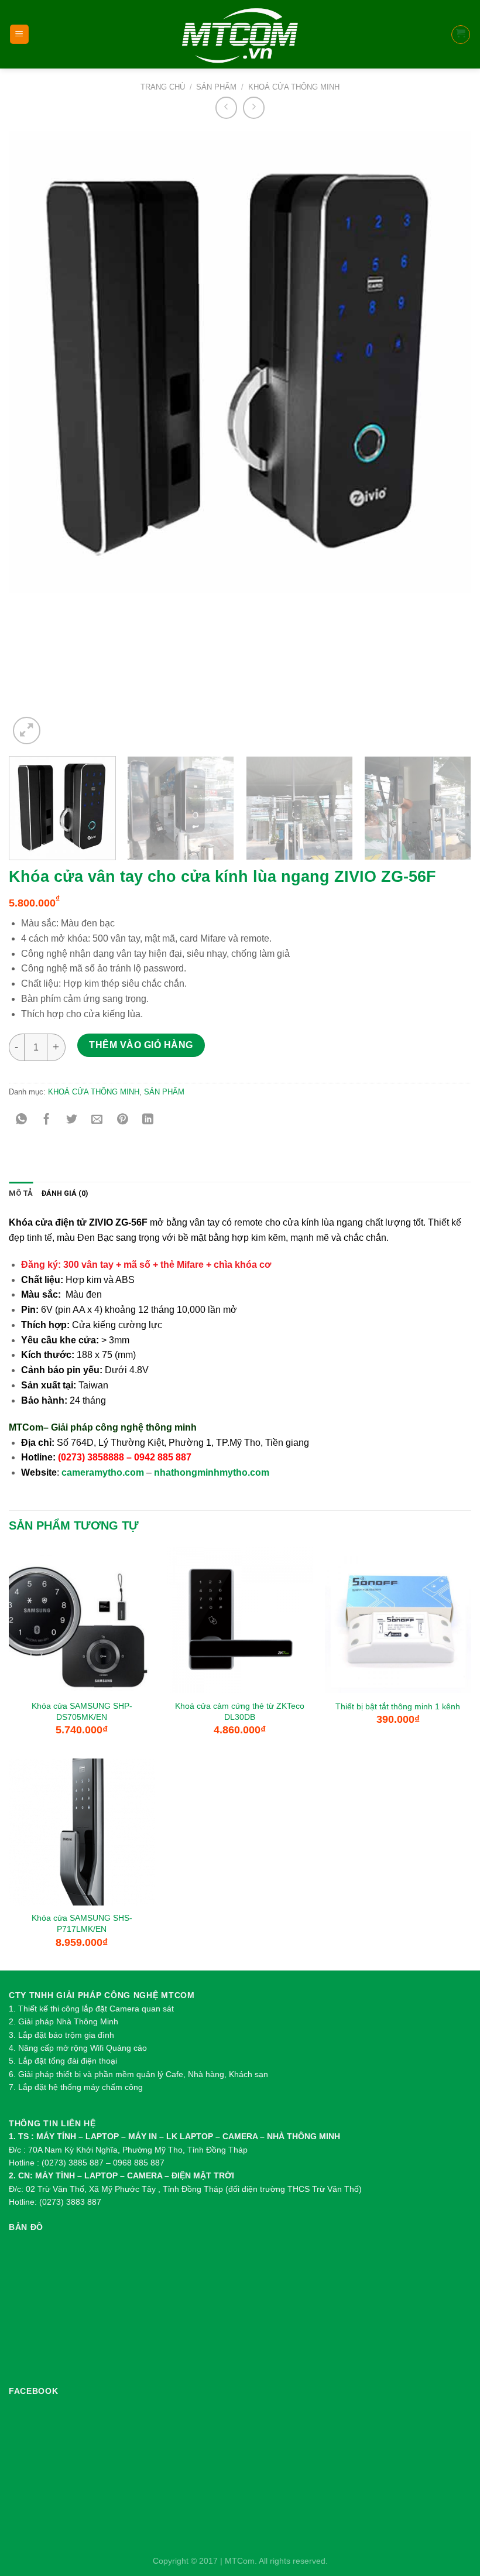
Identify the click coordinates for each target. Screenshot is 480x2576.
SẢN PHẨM (216, 87)
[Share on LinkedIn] (148, 1120)
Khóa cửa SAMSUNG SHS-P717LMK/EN (82, 1923)
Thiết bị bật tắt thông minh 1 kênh (398, 1706)
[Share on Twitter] (72, 1120)
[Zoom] (26, 730)
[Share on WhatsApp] (21, 1120)
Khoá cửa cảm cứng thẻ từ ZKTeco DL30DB (240, 1711)
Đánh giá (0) (65, 1193)
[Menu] (20, 34)
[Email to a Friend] (97, 1120)
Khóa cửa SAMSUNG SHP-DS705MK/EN (82, 1711)
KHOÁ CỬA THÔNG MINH (294, 87)
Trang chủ (163, 87)
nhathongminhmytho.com (212, 1472)
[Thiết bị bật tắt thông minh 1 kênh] (398, 1620)
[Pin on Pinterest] (123, 1120)
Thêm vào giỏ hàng (141, 1045)
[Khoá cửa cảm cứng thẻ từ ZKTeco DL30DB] (240, 1620)
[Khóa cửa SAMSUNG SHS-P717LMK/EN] (82, 1832)
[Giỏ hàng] (461, 35)
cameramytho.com (103, 1472)
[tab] (21, 1193)
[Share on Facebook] (47, 1120)
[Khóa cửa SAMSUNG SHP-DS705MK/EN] (82, 1620)
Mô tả (21, 1193)
